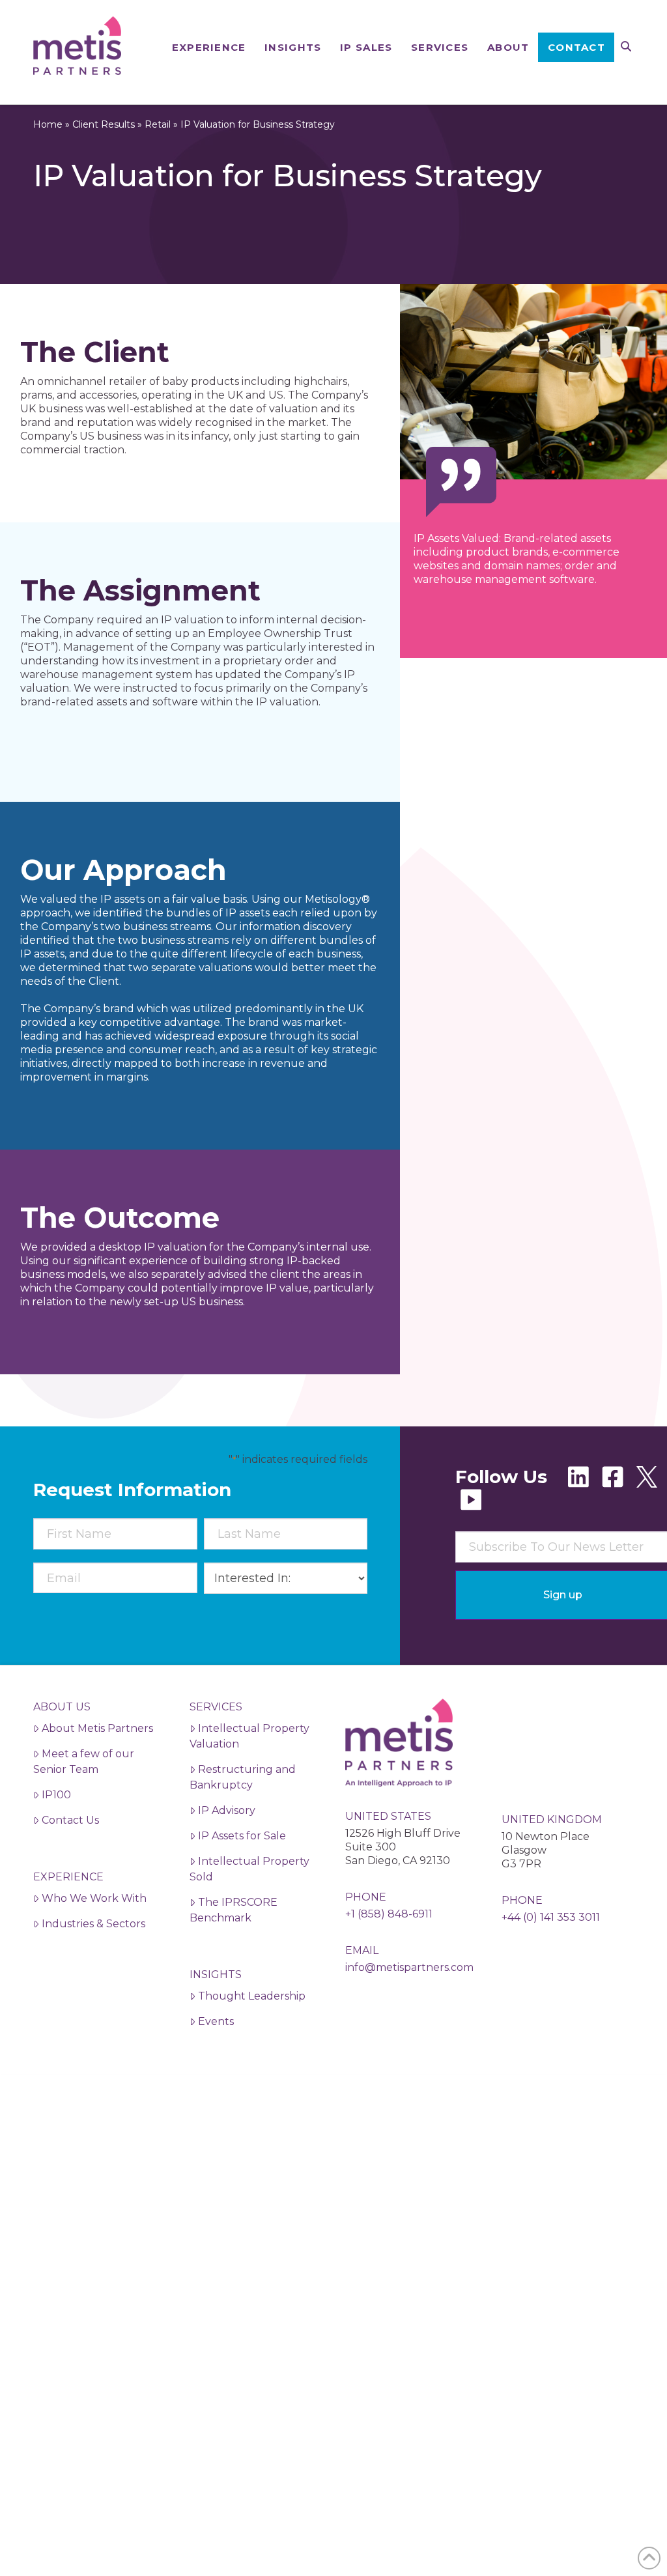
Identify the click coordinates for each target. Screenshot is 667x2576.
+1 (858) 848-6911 (389, 1914)
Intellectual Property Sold (249, 1869)
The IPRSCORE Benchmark (234, 1910)
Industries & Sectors (93, 1924)
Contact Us (70, 1820)
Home (48, 124)
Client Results (104, 124)
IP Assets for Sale (242, 1836)
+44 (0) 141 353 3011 (551, 1917)
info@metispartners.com (409, 1967)
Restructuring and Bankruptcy (243, 1777)
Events (216, 2021)
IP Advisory (227, 1810)
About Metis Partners (97, 1728)
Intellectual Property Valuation (249, 1736)
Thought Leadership (252, 1996)
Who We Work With (94, 1898)
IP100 (56, 1795)
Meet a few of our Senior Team (84, 1762)
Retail (158, 124)
